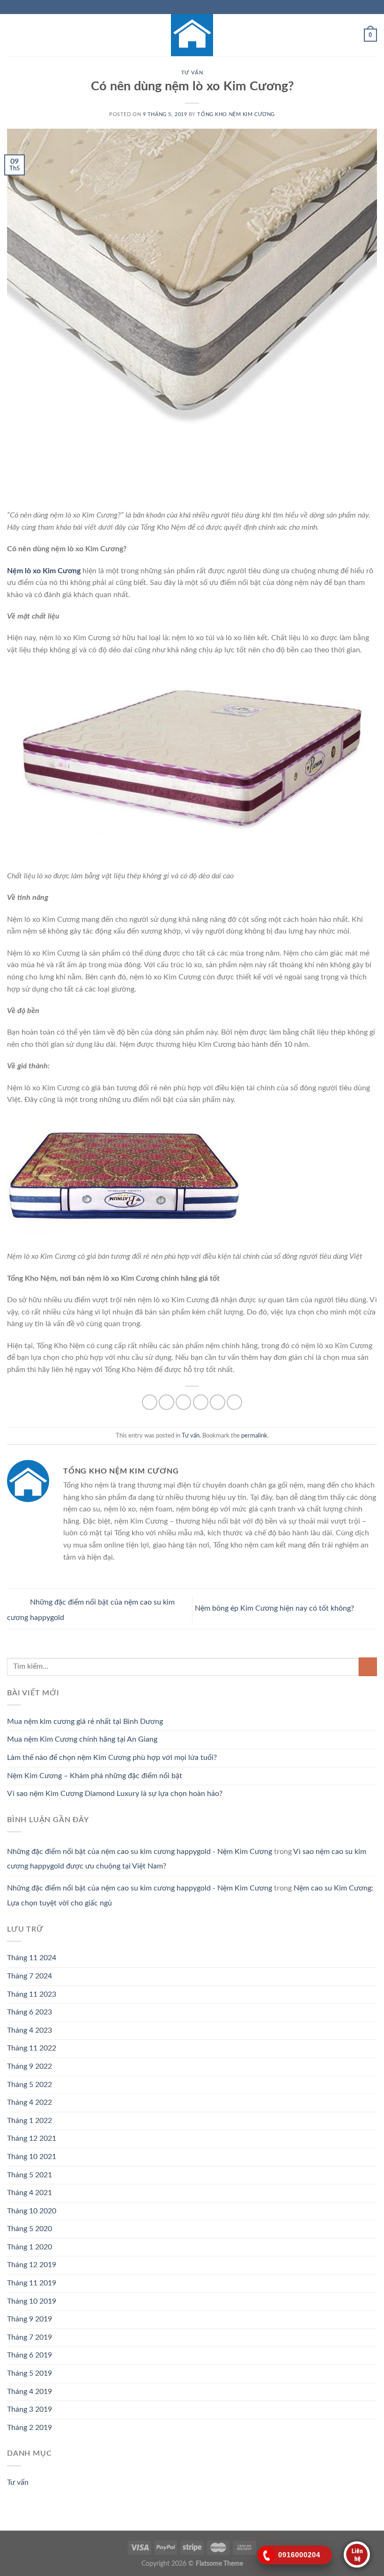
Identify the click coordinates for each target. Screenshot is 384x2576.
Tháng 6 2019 (30, 2355)
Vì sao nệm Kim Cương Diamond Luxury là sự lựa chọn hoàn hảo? (115, 1794)
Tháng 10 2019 (32, 2301)
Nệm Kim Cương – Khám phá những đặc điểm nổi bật (95, 1776)
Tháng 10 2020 (32, 2211)
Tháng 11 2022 (32, 2048)
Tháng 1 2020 (30, 2247)
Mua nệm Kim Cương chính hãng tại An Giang (82, 1739)
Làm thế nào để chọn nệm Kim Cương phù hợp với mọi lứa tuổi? (112, 1758)
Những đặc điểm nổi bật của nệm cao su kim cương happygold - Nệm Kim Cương (140, 1852)
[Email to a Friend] (201, 1402)
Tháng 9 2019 (30, 2319)
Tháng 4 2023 (30, 2030)
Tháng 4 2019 (30, 2392)
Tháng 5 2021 (30, 2175)
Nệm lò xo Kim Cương (44, 571)
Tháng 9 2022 (30, 2066)
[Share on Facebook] (166, 1402)
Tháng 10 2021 (32, 2157)
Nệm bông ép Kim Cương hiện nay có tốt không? (275, 1608)
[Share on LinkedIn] (234, 1402)
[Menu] (13, 35)
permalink (254, 1436)
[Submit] (368, 1667)
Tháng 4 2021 (30, 2193)
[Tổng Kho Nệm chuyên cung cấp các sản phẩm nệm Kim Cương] (192, 35)
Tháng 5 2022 (30, 2085)
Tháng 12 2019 (32, 2265)
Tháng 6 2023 (30, 2012)
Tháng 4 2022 (30, 2102)
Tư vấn (192, 73)
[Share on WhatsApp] (150, 1402)
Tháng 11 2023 (32, 1994)
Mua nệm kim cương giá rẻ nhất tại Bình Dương (85, 1722)
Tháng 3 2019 (30, 2409)
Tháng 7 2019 (30, 2337)
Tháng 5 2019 (30, 2373)
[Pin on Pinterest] (218, 1402)
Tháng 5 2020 (30, 2229)
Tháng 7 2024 (30, 1976)
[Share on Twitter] (183, 1402)
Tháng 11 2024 (32, 1958)
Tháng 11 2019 (32, 2283)
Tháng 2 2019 (30, 2428)
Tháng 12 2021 (32, 2138)
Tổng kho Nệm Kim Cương (236, 114)
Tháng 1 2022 (30, 2121)
